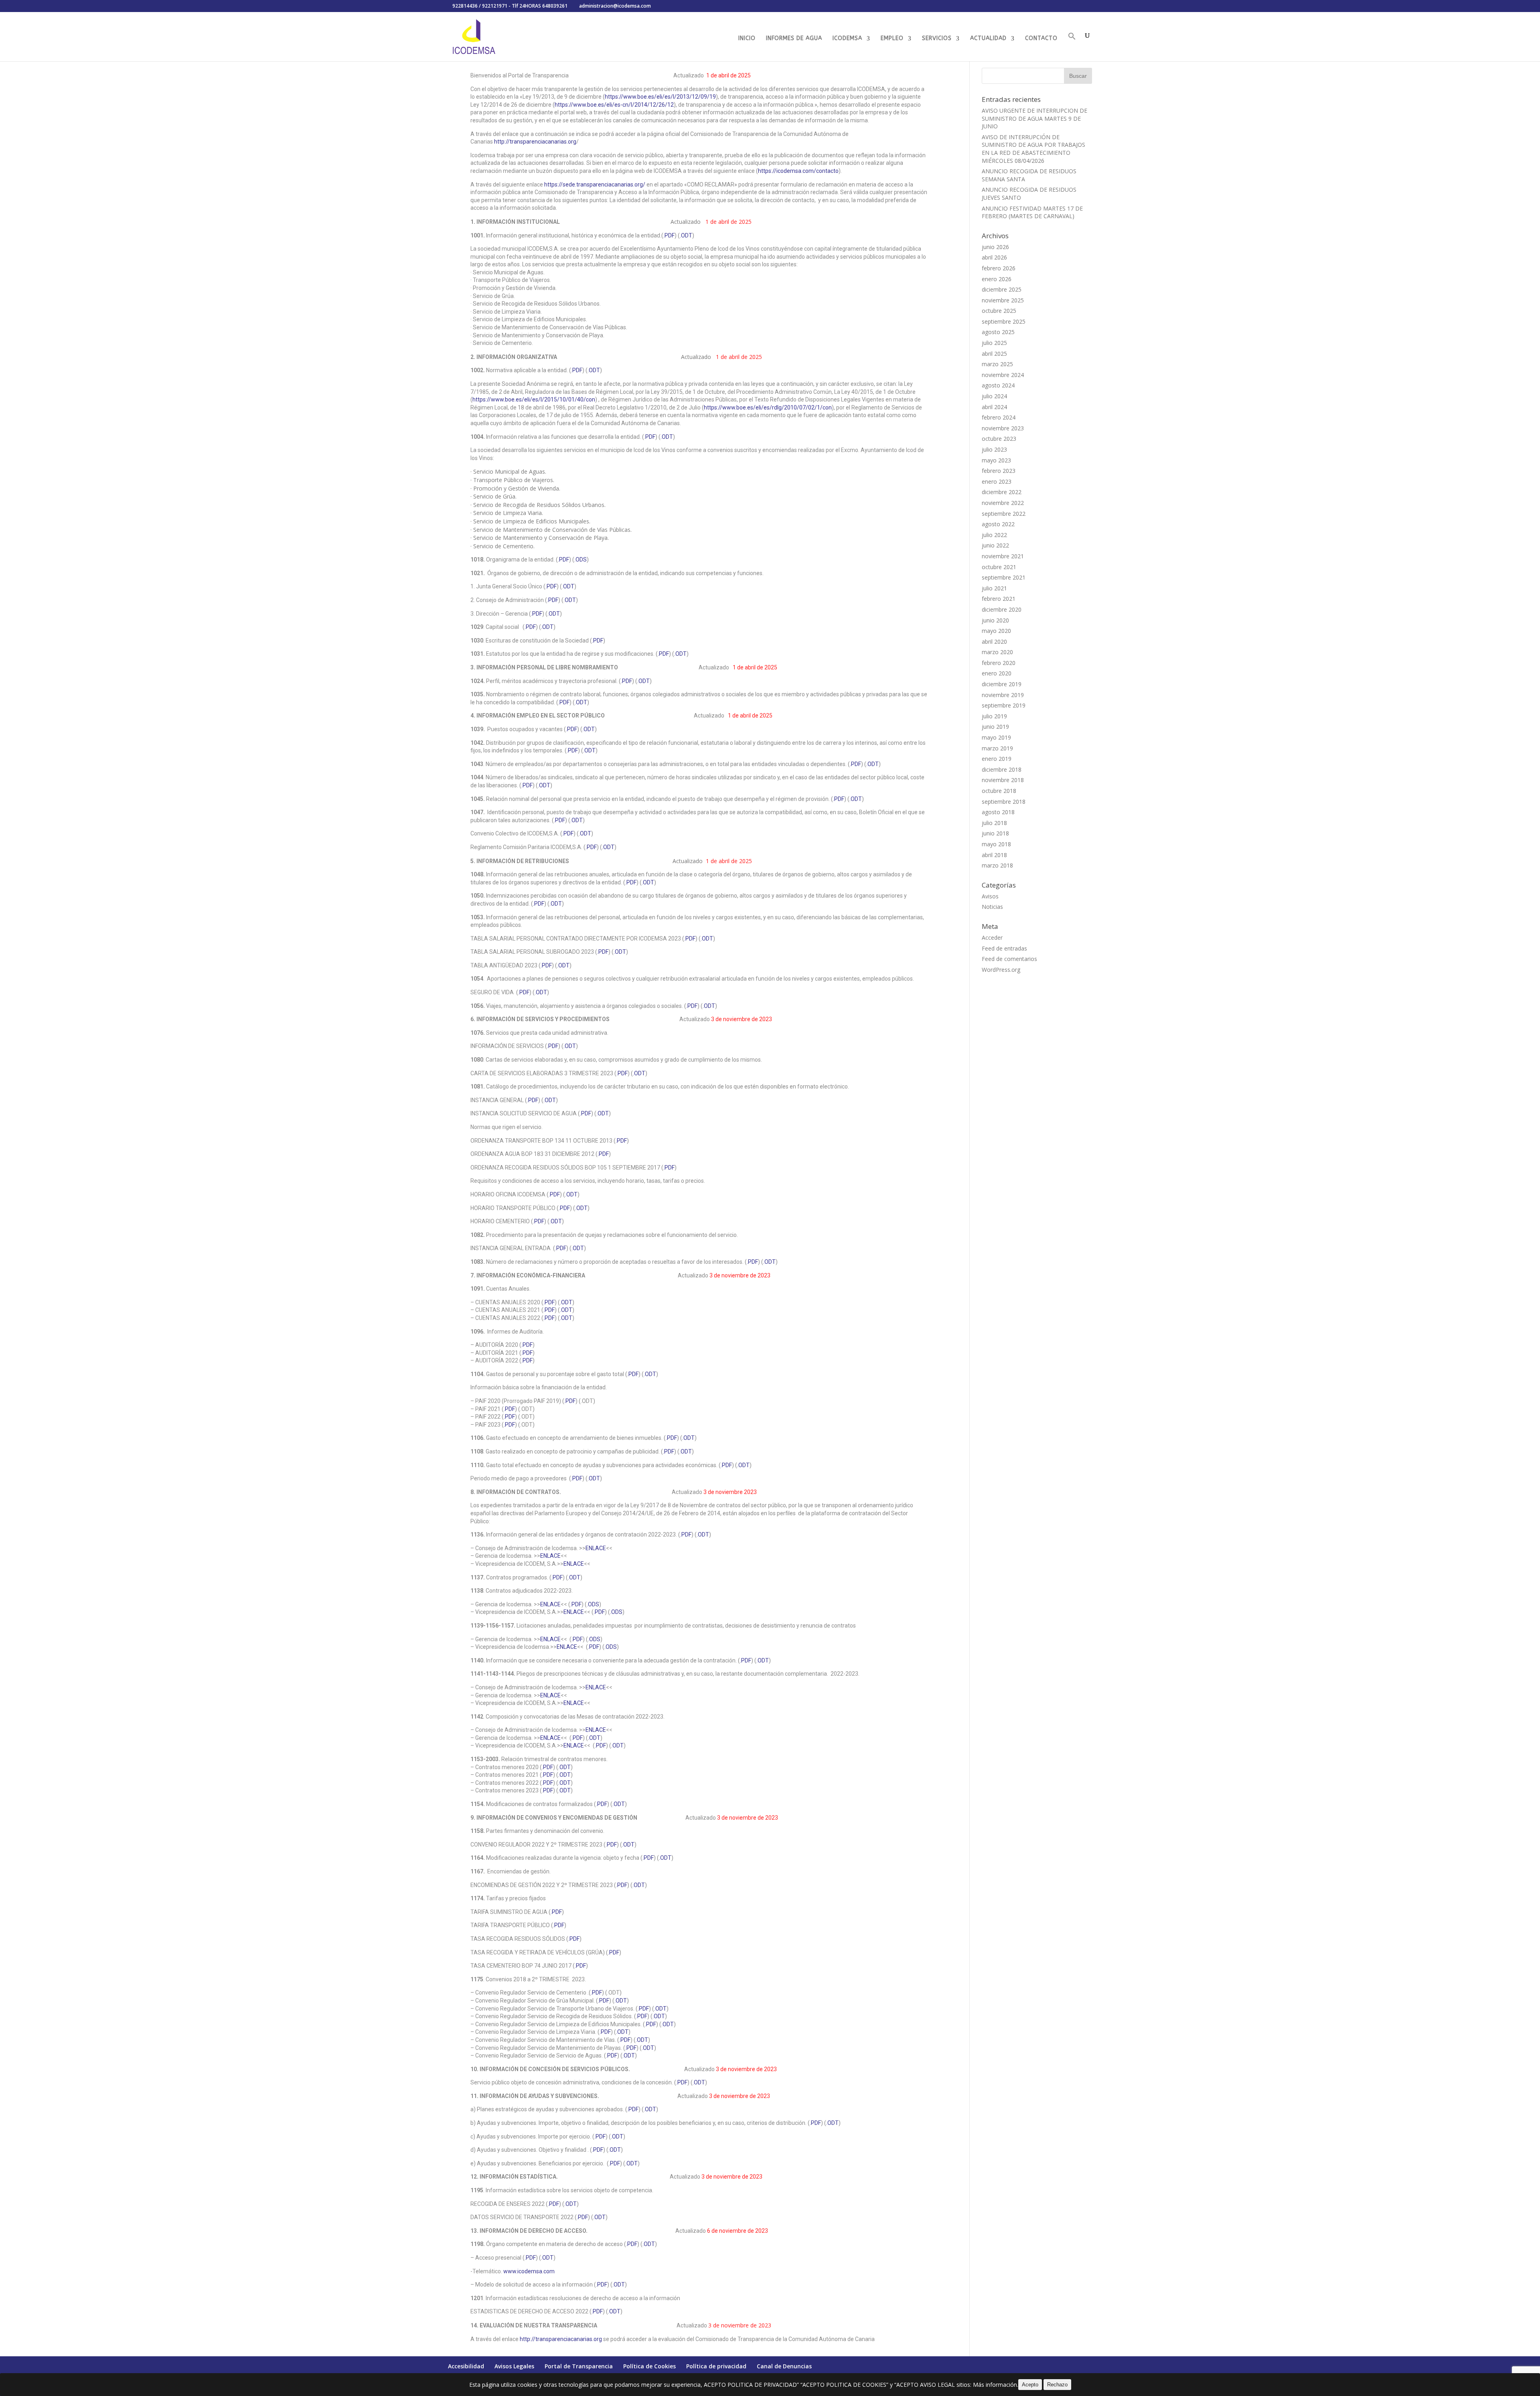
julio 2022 (994, 535)
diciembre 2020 (1002, 609)
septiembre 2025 (1004, 321)
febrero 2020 (999, 663)
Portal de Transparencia (579, 2366)
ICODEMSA (847, 39)
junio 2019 (995, 727)
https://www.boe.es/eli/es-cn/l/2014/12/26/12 (614, 105)
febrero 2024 (999, 417)
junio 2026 (995, 247)
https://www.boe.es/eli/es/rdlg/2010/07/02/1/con (768, 407)
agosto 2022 (998, 524)
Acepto (1030, 2385)
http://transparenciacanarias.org (535, 142)
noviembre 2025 (1003, 300)
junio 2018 (995, 833)
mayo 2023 (996, 460)
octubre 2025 (999, 311)
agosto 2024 (998, 385)
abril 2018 (994, 855)
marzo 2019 (997, 748)
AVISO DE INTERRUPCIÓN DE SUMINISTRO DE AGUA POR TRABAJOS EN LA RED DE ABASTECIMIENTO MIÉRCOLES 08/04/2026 (1033, 149)
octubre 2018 (999, 791)
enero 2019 (997, 759)
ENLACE (596, 1548)
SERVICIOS (937, 39)
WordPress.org (1001, 970)
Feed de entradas (1004, 948)
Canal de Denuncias (784, 2366)
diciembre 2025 (1002, 289)
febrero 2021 (999, 599)
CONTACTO (1041, 39)
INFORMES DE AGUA (794, 39)
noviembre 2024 (1003, 375)
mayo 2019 (996, 737)
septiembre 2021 (1004, 577)
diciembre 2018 (1002, 769)
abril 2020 (994, 642)
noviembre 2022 (1003, 503)
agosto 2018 (998, 812)
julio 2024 (994, 396)
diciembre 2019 (1002, 684)
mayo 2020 (996, 631)
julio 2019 (994, 716)
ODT (569, 586)
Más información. (996, 2385)
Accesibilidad (466, 2366)
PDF (650, 437)
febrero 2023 (999, 471)
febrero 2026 (999, 268)
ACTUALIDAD (988, 39)
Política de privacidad (716, 2366)
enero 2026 (997, 279)
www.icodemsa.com (529, 2271)
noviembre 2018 (1003, 780)
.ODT (686, 235)
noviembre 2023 (1003, 428)
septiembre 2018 (1004, 802)
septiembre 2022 (1004, 514)
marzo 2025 (997, 364)
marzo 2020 (997, 652)
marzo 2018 (997, 865)
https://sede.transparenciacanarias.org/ (595, 184)
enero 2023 (997, 481)
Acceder (992, 938)
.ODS (581, 559)
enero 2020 (997, 673)
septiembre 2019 (1004, 705)
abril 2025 (994, 354)
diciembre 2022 (1002, 492)
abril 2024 (994, 407)
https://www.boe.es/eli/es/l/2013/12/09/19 (660, 97)
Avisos (990, 896)
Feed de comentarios (1009, 959)
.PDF (669, 235)
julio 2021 (994, 588)
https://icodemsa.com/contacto (798, 171)
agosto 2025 (998, 332)
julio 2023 (994, 449)
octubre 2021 (999, 567)
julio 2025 (994, 343)
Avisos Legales (514, 2366)
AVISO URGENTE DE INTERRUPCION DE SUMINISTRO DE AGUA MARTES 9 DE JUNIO (1034, 118)
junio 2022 (995, 545)
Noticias (992, 907)
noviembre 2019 (1003, 695)
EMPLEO (892, 39)
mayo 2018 (996, 844)
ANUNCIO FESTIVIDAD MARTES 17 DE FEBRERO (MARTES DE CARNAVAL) (1032, 212)
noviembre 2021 (1003, 556)
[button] (1072, 47)
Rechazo (1057, 2385)
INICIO (747, 39)
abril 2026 (994, 257)
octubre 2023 (999, 439)
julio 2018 (994, 823)
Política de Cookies (649, 2366)
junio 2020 (995, 620)
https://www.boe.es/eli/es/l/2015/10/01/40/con (534, 399)
